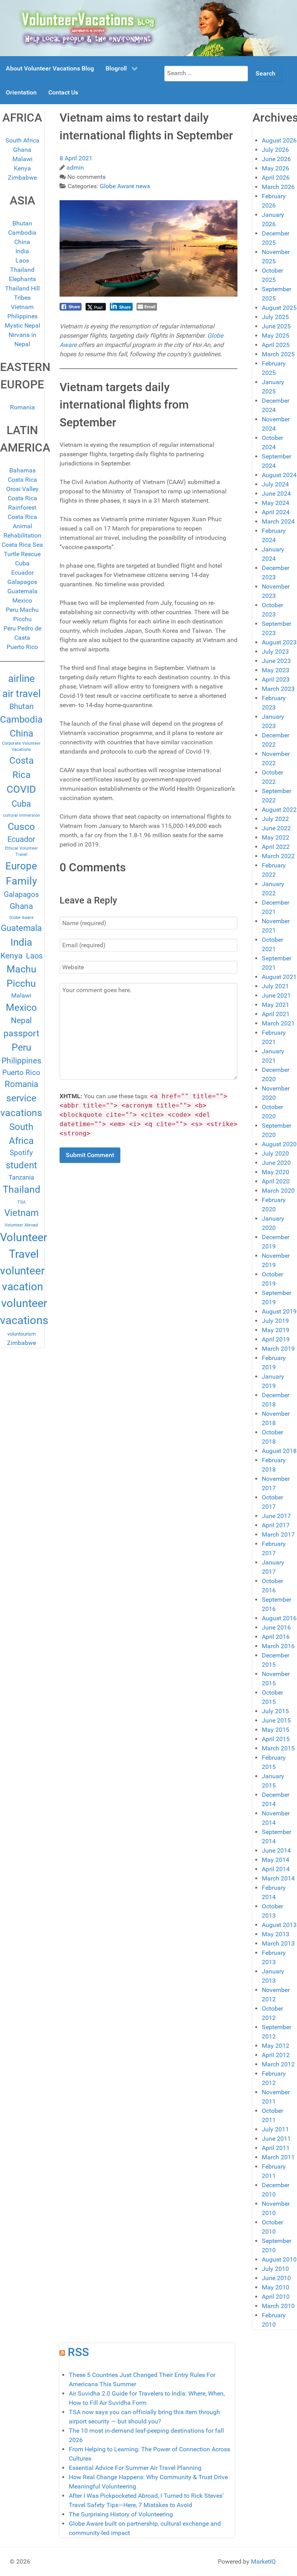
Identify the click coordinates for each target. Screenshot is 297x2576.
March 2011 (278, 2157)
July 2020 (275, 1153)
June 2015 (276, 1720)
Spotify (21, 1153)
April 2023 (276, 679)
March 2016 (278, 1646)
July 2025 (275, 317)
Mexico (22, 600)
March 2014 (278, 1878)
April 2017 (276, 1525)
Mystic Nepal (22, 325)
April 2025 (276, 345)
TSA (21, 1202)
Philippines (22, 316)
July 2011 (275, 2129)
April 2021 (276, 1014)
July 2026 (275, 150)
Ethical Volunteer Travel (21, 851)
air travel (21, 694)
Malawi (22, 159)
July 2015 (275, 1711)
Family (21, 881)
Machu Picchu (21, 976)
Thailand (21, 1189)
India (22, 251)
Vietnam (22, 307)
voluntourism (21, 1334)
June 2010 (276, 2278)
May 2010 (276, 2287)
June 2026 (276, 159)
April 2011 (276, 2148)
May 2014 (276, 1860)
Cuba (22, 563)
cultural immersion (21, 815)
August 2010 (279, 2259)
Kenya (22, 168)
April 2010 (276, 2297)
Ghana (22, 150)
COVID (21, 789)
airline (21, 678)
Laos (22, 260)
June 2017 (276, 1516)
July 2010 (275, 2269)
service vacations (21, 1105)
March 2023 (278, 689)
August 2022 (279, 810)
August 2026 (279, 140)
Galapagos (22, 582)
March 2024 (278, 521)
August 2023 (279, 642)
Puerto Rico (22, 647)
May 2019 (276, 1330)
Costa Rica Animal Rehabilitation (22, 526)
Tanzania (21, 1177)
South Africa (22, 140)
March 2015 (278, 1748)
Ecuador (22, 573)
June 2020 (276, 1163)
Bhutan (22, 223)
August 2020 (279, 1144)
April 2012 (276, 2055)
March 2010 (278, 2306)
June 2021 (276, 995)
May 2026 (276, 168)
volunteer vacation (22, 1279)
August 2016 (279, 1618)
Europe (21, 866)
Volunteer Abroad (21, 1225)
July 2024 (275, 484)
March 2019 (278, 1349)
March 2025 (278, 354)
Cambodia (22, 233)
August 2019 (279, 1311)
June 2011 (276, 2139)
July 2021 (275, 986)
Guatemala (22, 591)
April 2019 (276, 1339)
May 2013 (276, 1934)
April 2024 (276, 512)
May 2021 (276, 1005)
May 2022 (276, 837)
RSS (78, 2352)
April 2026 (276, 178)
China (22, 242)
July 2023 (275, 652)
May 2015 (276, 1730)
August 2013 (279, 1925)
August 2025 (279, 308)
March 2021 (278, 1023)
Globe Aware (21, 918)
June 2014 (276, 1850)
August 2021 (279, 977)
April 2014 (276, 1869)
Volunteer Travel (24, 1246)
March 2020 (278, 1191)
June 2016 (276, 1627)
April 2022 (276, 847)
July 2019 (275, 1321)
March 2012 (278, 2064)
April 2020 (276, 1181)
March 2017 (278, 1534)
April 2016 (276, 1637)
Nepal (21, 1020)
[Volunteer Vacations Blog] (148, 28)
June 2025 (276, 326)
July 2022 (275, 819)
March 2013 (278, 1943)
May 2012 (276, 2046)
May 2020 (276, 1172)
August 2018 (279, 1451)
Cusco (21, 827)
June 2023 (276, 661)
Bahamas (22, 470)
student (21, 1165)
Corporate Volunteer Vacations (21, 746)
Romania (22, 407)
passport (21, 1033)
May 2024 (276, 503)
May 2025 (276, 336)
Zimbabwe (22, 178)
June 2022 (276, 828)
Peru (21, 1047)
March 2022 (278, 856)
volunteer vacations (24, 1312)
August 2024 (279, 475)
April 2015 (276, 1739)
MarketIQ (263, 2561)
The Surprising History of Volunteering (121, 2514)
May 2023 (276, 670)
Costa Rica (21, 768)
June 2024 (276, 494)
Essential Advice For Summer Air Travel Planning (135, 2468)
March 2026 (278, 187)
